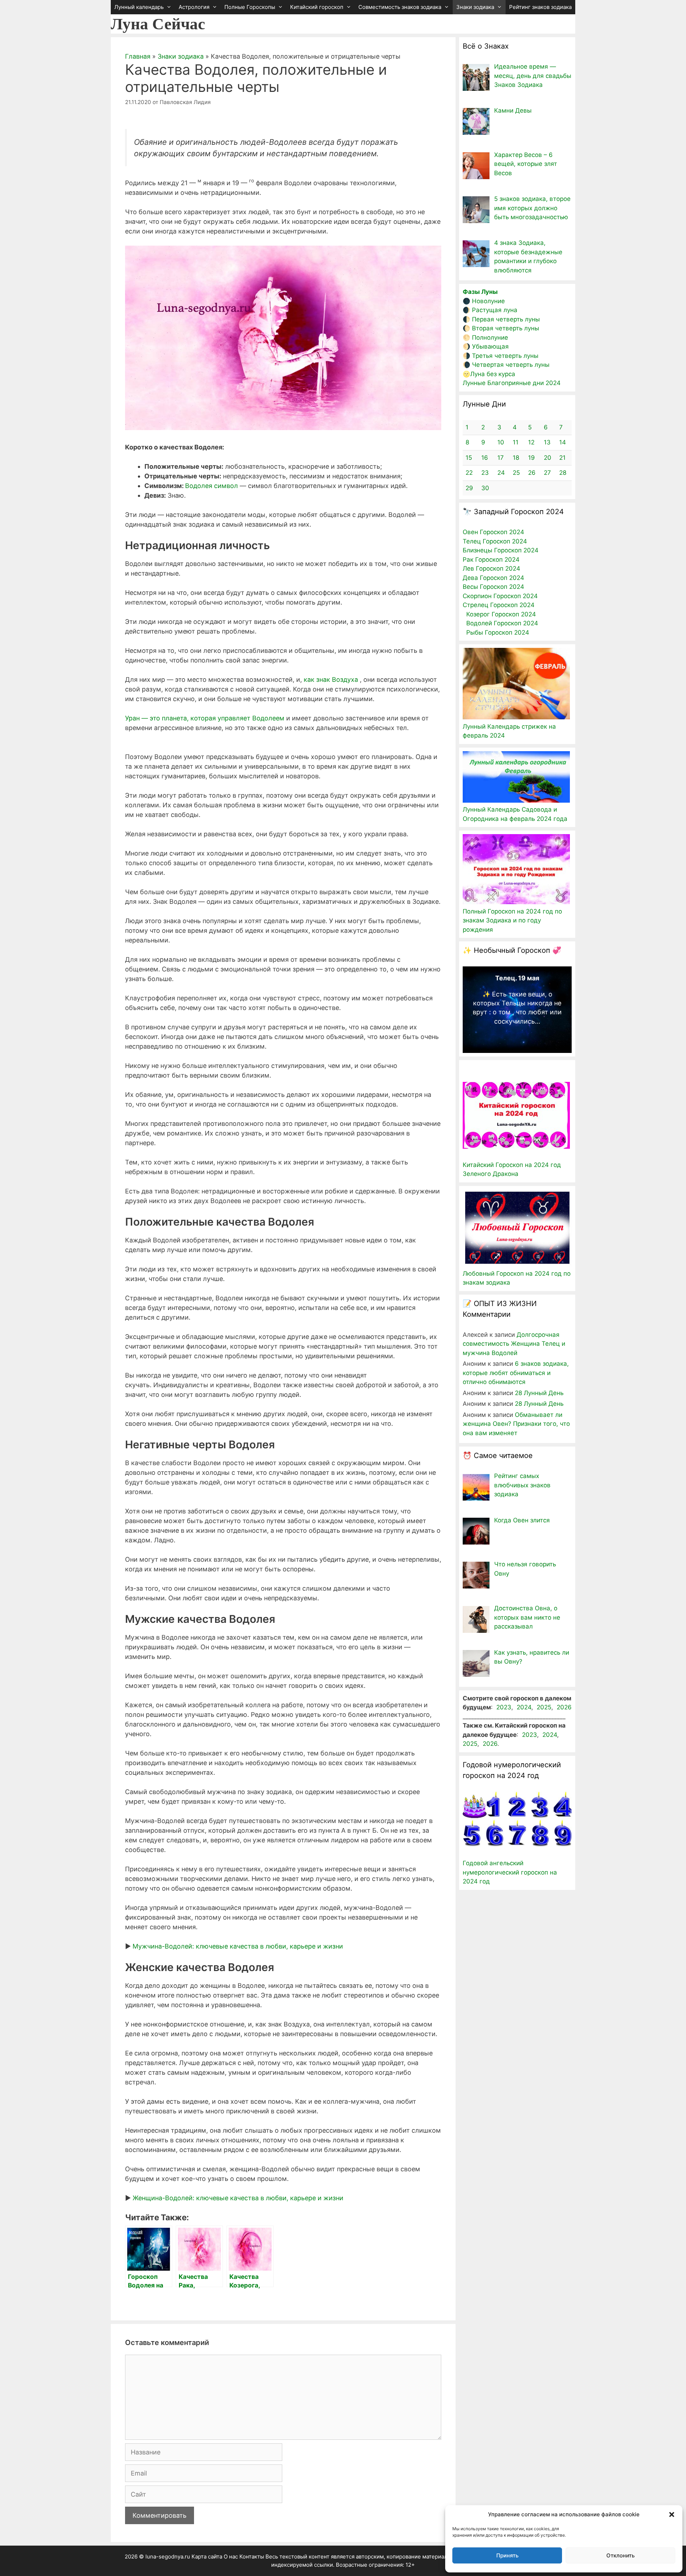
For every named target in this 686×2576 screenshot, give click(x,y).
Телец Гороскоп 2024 (495, 541)
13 (547, 442)
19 (531, 458)
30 (485, 488)
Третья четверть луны (505, 356)
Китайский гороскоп (317, 7)
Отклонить (620, 2555)
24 (501, 473)
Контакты (252, 2557)
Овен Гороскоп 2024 (493, 532)
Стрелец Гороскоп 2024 (499, 605)
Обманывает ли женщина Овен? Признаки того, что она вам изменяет (516, 1424)
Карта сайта (207, 2557)
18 (516, 458)
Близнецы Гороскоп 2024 (501, 550)
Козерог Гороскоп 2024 (501, 614)
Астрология (194, 7)
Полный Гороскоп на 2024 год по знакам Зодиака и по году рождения (512, 920)
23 (485, 473)
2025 (544, 1707)
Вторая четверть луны (506, 328)
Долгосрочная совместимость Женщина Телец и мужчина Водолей (514, 1344)
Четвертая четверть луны (511, 365)
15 (469, 458)
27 (547, 473)
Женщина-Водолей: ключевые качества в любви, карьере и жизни (238, 2198)
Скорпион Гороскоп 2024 (500, 596)
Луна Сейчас (158, 24)
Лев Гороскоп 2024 (491, 568)
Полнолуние (490, 338)
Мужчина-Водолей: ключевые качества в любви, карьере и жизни (238, 1946)
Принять (507, 2555)
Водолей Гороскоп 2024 (502, 623)
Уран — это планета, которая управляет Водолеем (205, 718)
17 (501, 458)
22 (469, 473)
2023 (504, 1707)
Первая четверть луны (506, 319)
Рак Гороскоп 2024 (491, 560)
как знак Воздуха (331, 679)
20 (548, 458)
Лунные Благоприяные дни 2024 (512, 383)
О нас (231, 2557)
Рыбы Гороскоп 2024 (498, 632)
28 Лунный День (539, 1393)
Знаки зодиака (475, 7)
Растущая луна (495, 310)
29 (469, 488)
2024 (524, 1707)
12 (531, 442)
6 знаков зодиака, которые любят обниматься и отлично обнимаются (516, 1373)
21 (562, 458)
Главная (138, 56)
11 (516, 442)
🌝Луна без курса (489, 374)
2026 (564, 1707)
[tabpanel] (517, 1002)
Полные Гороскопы (250, 7)
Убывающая (490, 346)
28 (563, 473)
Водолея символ (212, 486)
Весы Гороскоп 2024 (493, 587)
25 (516, 473)
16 (485, 458)
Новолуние (488, 301)
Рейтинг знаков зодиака (540, 7)
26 (532, 473)
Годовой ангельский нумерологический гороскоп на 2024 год (510, 1872)
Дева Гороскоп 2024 (493, 578)
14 (563, 442)
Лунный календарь (139, 7)
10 (501, 442)
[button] (672, 2515)
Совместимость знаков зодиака (400, 7)
